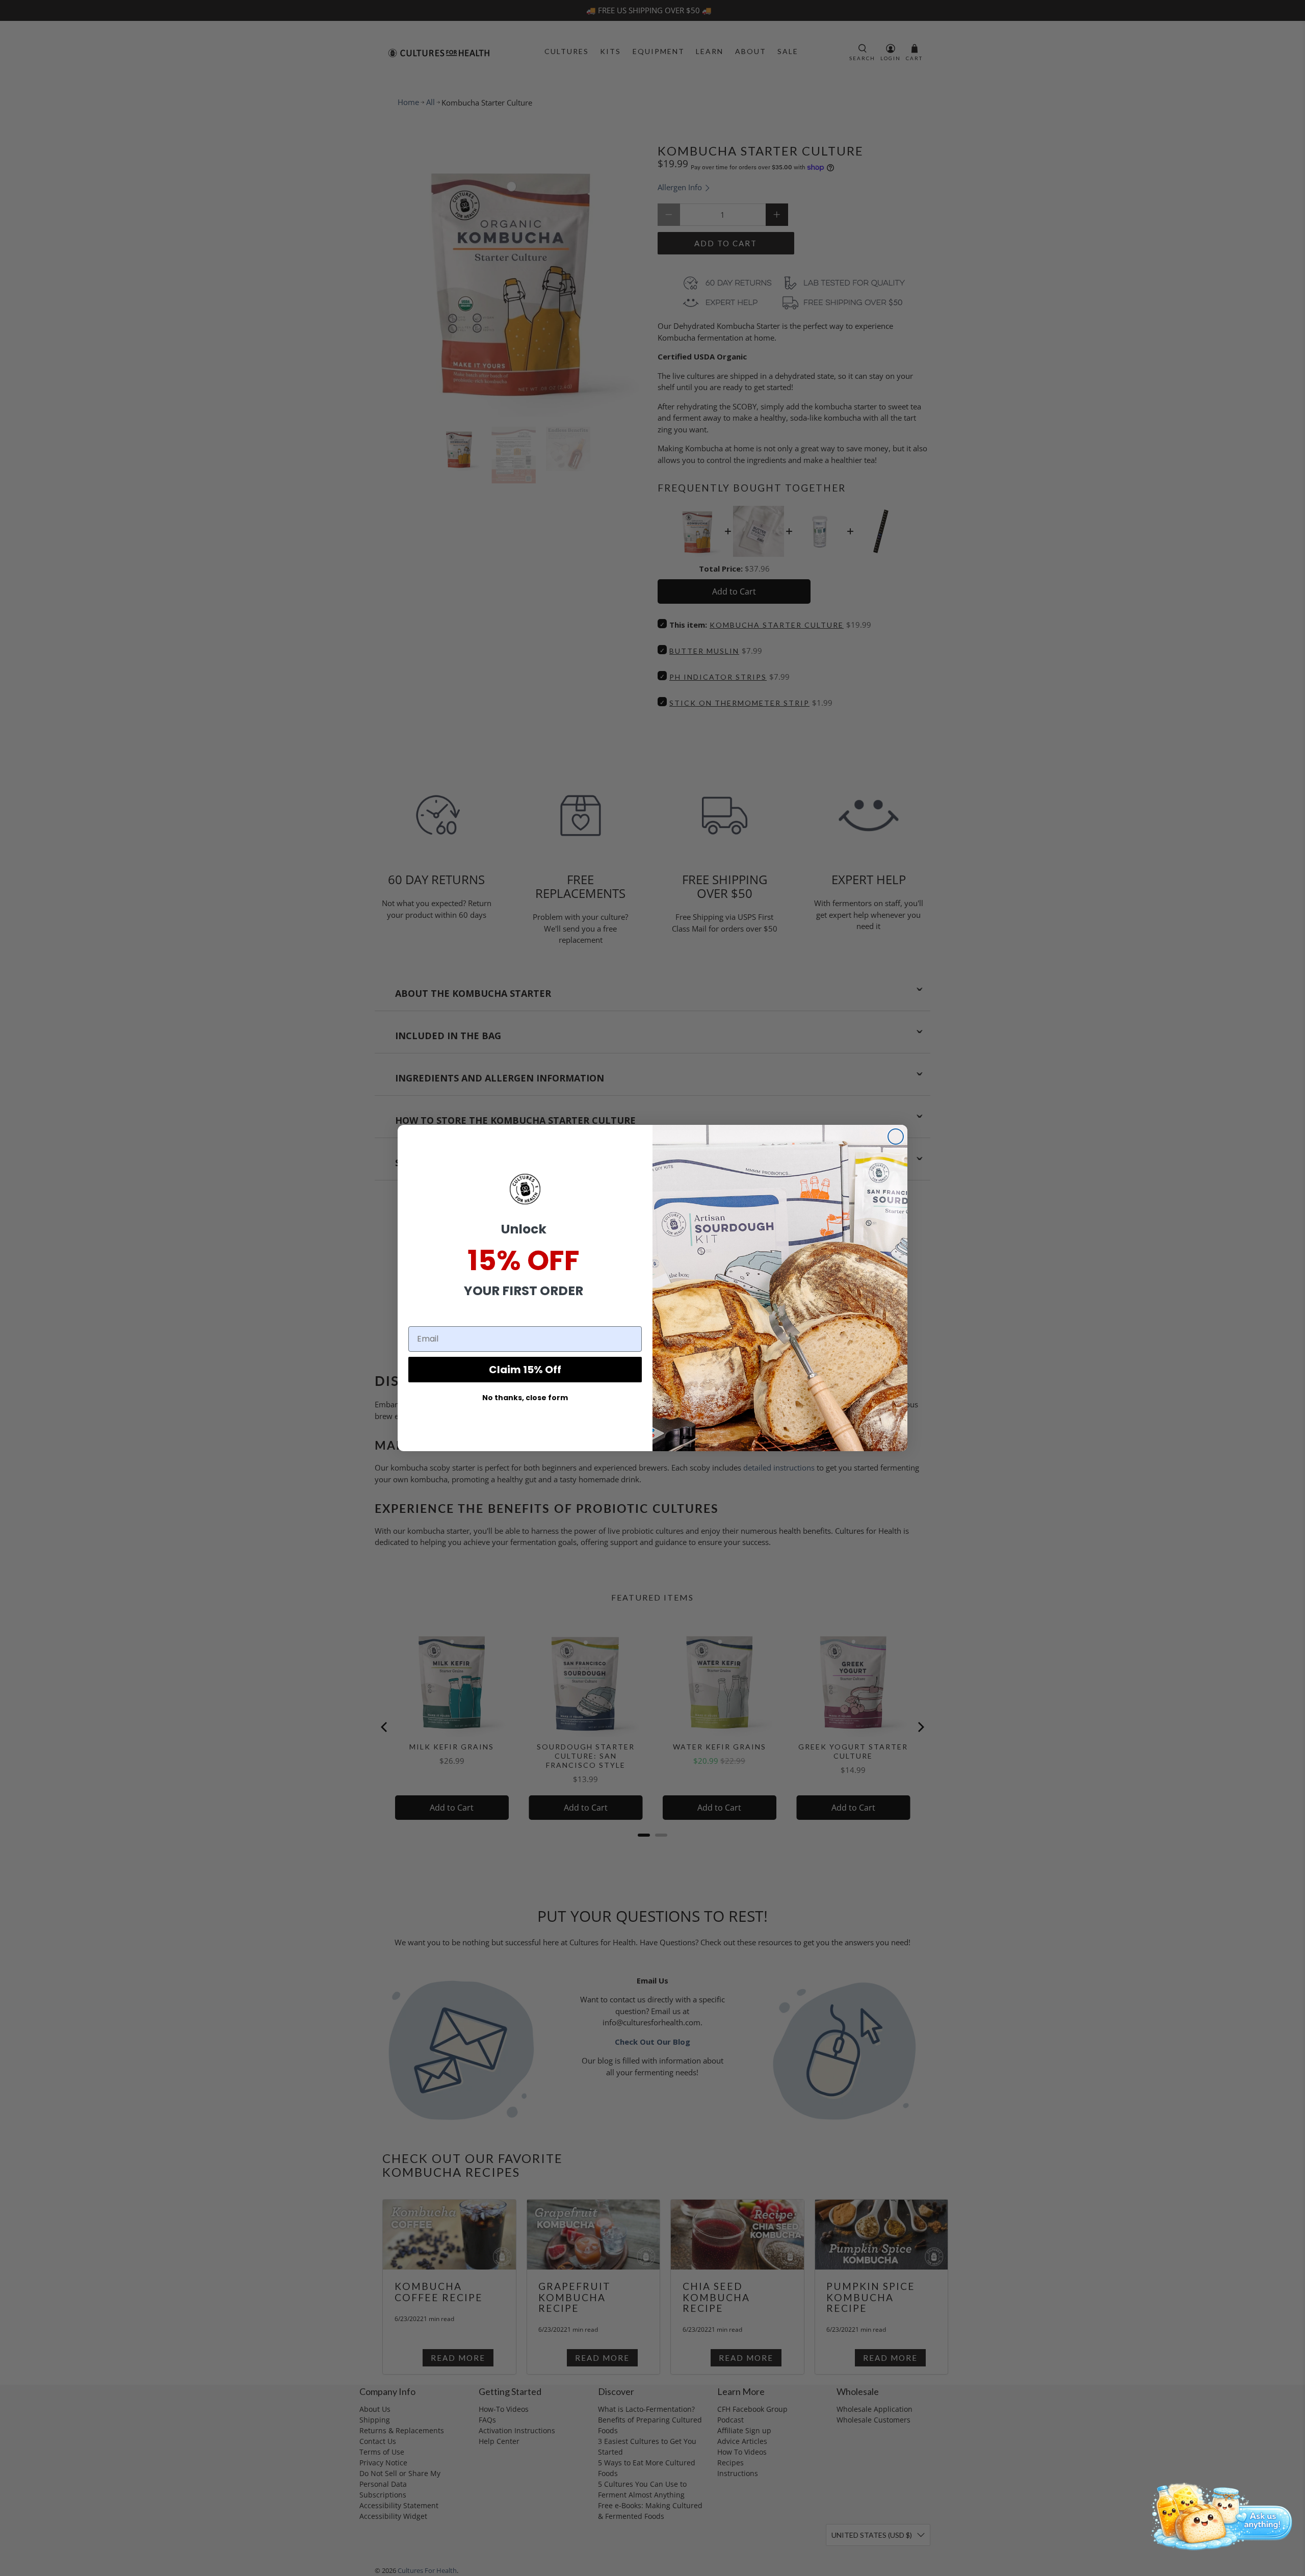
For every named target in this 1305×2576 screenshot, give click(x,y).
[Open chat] (1218, 2515)
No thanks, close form (525, 1398)
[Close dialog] (896, 1137)
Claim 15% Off (525, 1370)
